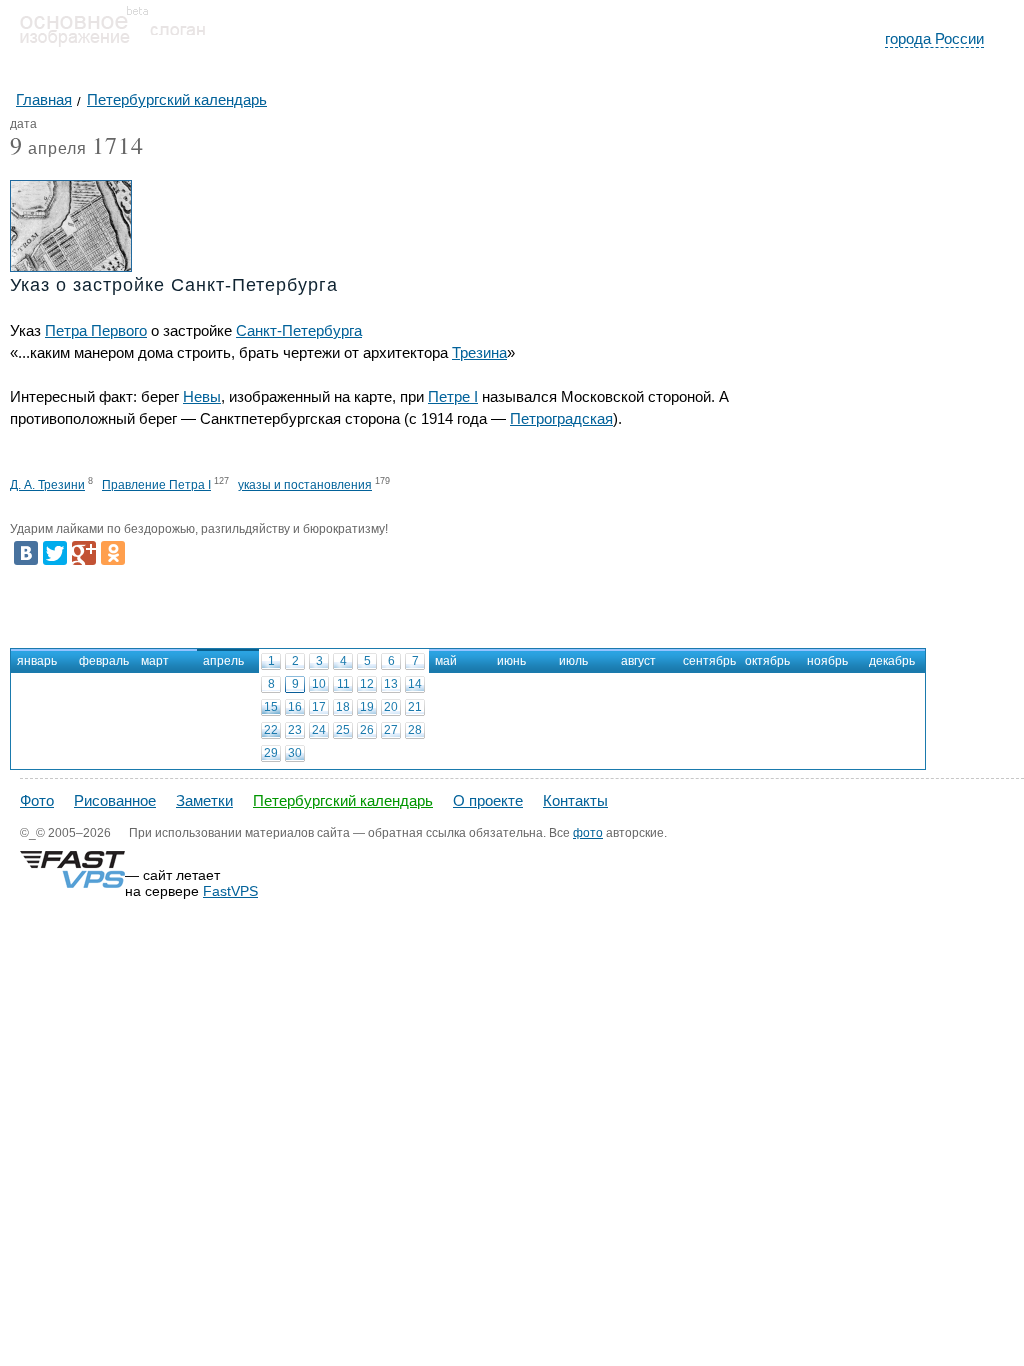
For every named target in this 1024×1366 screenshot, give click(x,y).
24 (319, 730)
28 (415, 730)
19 (367, 707)
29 (271, 753)
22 (271, 730)
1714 (118, 145)
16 (295, 707)
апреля (48, 149)
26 (367, 730)
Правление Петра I (156, 485)
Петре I (453, 396)
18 (343, 707)
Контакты (575, 800)
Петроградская (561, 418)
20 (391, 707)
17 (319, 707)
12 (367, 684)
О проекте (488, 800)
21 (415, 707)
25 (343, 730)
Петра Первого (96, 330)
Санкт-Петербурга (299, 330)
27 (391, 730)
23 (295, 730)
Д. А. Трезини (47, 485)
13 (391, 684)
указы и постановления (305, 485)
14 (415, 684)
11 (343, 684)
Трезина (479, 352)
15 (271, 707)
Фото (37, 800)
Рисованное (115, 800)
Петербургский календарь (343, 800)
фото (588, 833)
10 (319, 684)
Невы (202, 396)
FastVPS (230, 891)
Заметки (204, 800)
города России (934, 38)
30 (295, 753)
